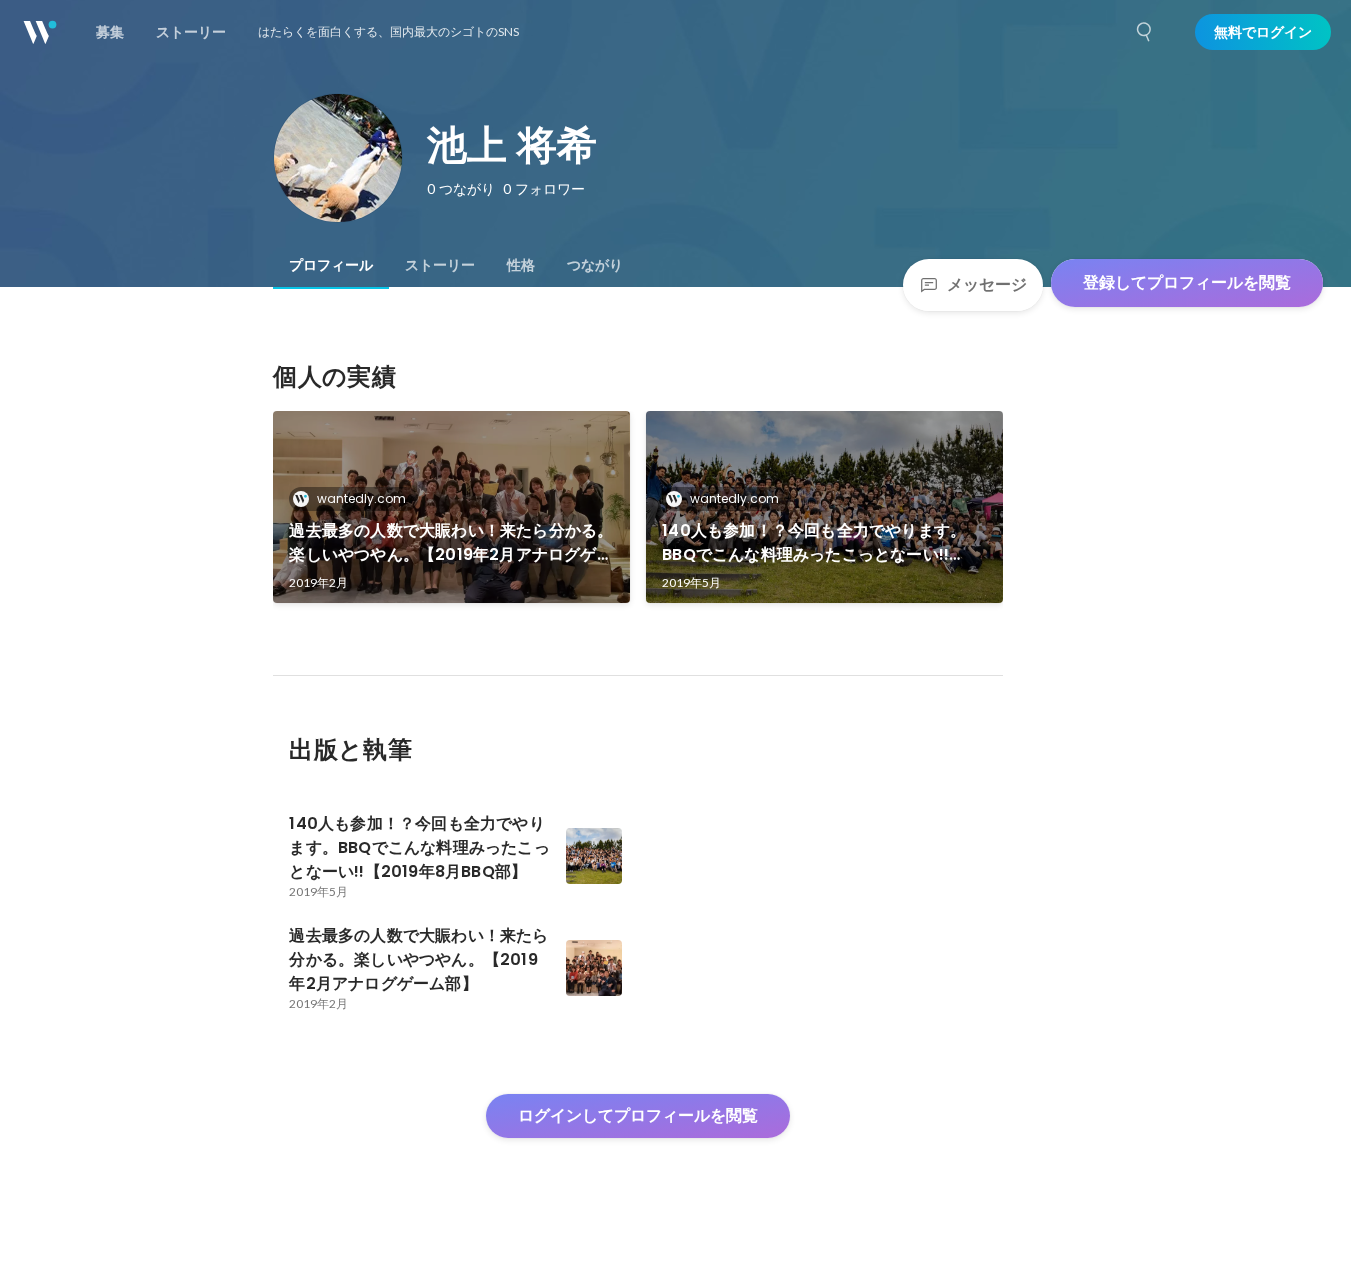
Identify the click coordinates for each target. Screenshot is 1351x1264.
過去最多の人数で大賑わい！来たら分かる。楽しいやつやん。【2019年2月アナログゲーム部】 (451, 543)
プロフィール (331, 265)
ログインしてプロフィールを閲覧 (638, 1115)
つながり (595, 265)
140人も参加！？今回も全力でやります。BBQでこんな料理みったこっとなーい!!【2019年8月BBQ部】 (814, 543)
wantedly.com (361, 498)
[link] (451, 507)
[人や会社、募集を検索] (1145, 32)
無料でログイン (1263, 32)
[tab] (331, 265)
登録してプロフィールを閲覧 (1187, 282)
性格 (521, 265)
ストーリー (440, 265)
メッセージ (987, 284)
